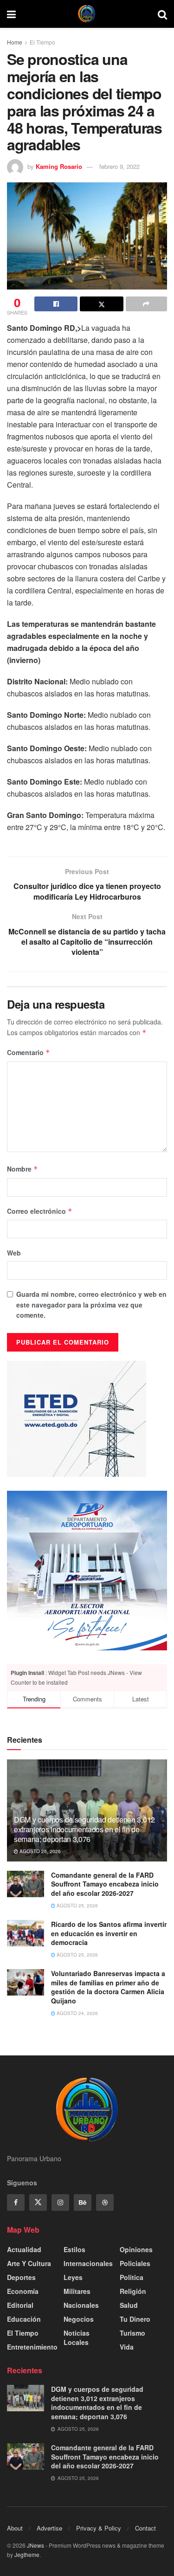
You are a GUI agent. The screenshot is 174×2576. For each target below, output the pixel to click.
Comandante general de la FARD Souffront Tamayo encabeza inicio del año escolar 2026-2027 (105, 1884)
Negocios (79, 2319)
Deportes (21, 2277)
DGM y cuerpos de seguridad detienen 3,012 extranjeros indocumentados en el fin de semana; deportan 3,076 (84, 1829)
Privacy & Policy (99, 2528)
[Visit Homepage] (87, 14)
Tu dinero (135, 2319)
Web (14, 1253)
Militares (77, 2291)
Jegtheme (27, 2554)
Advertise (49, 2528)
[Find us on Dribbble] (105, 2202)
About (15, 2528)
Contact (145, 2528)
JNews (35, 2545)
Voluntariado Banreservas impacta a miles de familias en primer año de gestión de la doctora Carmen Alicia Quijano (108, 1987)
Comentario (29, 1052)
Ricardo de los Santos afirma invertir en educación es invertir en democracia (109, 1933)
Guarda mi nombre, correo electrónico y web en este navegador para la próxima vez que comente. (91, 1304)
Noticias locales (77, 2338)
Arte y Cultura (29, 2263)
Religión (133, 2291)
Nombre (23, 1169)
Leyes (73, 2277)
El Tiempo (42, 42)
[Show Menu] (11, 14)
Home (15, 42)
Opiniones (136, 2249)
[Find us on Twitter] (38, 2202)
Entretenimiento (32, 2347)
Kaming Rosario (59, 166)
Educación (24, 2319)
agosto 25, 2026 (39, 1851)
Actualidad (24, 2249)
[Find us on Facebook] (16, 2202)
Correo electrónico (40, 1211)
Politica (132, 2277)
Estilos (74, 2249)
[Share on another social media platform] (146, 304)
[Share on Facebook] (56, 304)
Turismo (132, 2333)
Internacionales (88, 2263)
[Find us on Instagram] (60, 2202)
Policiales (135, 2263)
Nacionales (81, 2305)
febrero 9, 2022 (119, 166)
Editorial (20, 2305)
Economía (23, 2291)
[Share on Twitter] (101, 304)
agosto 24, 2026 (77, 2013)
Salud (129, 2305)
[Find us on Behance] (83, 2202)
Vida (127, 2347)
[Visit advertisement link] (87, 1571)
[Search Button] (162, 14)
